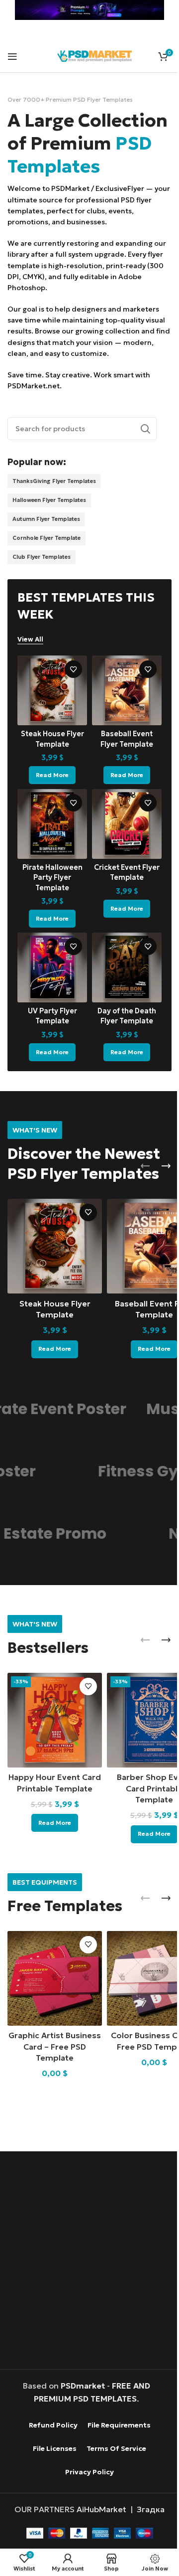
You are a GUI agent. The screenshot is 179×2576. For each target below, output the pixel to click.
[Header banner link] (86, 10)
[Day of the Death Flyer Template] (122, 981)
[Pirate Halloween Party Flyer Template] (50, 842)
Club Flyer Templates (42, 580)
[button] (138, 1177)
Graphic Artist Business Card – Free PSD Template (53, 2045)
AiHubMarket (98, 2508)
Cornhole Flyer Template (46, 561)
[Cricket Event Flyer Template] (122, 842)
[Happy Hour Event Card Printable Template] (52, 1725)
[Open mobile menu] (12, 56)
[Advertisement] (89, 2260)
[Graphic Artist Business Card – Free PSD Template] (52, 1979)
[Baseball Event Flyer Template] (122, 712)
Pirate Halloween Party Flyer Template (50, 893)
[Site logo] (94, 55)
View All (30, 662)
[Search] (138, 452)
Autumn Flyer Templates (46, 542)
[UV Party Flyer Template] (50, 981)
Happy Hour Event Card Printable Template (53, 1791)
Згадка (147, 2508)
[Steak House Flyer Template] (50, 712)
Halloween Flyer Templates (49, 523)
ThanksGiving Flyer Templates (54, 504)
